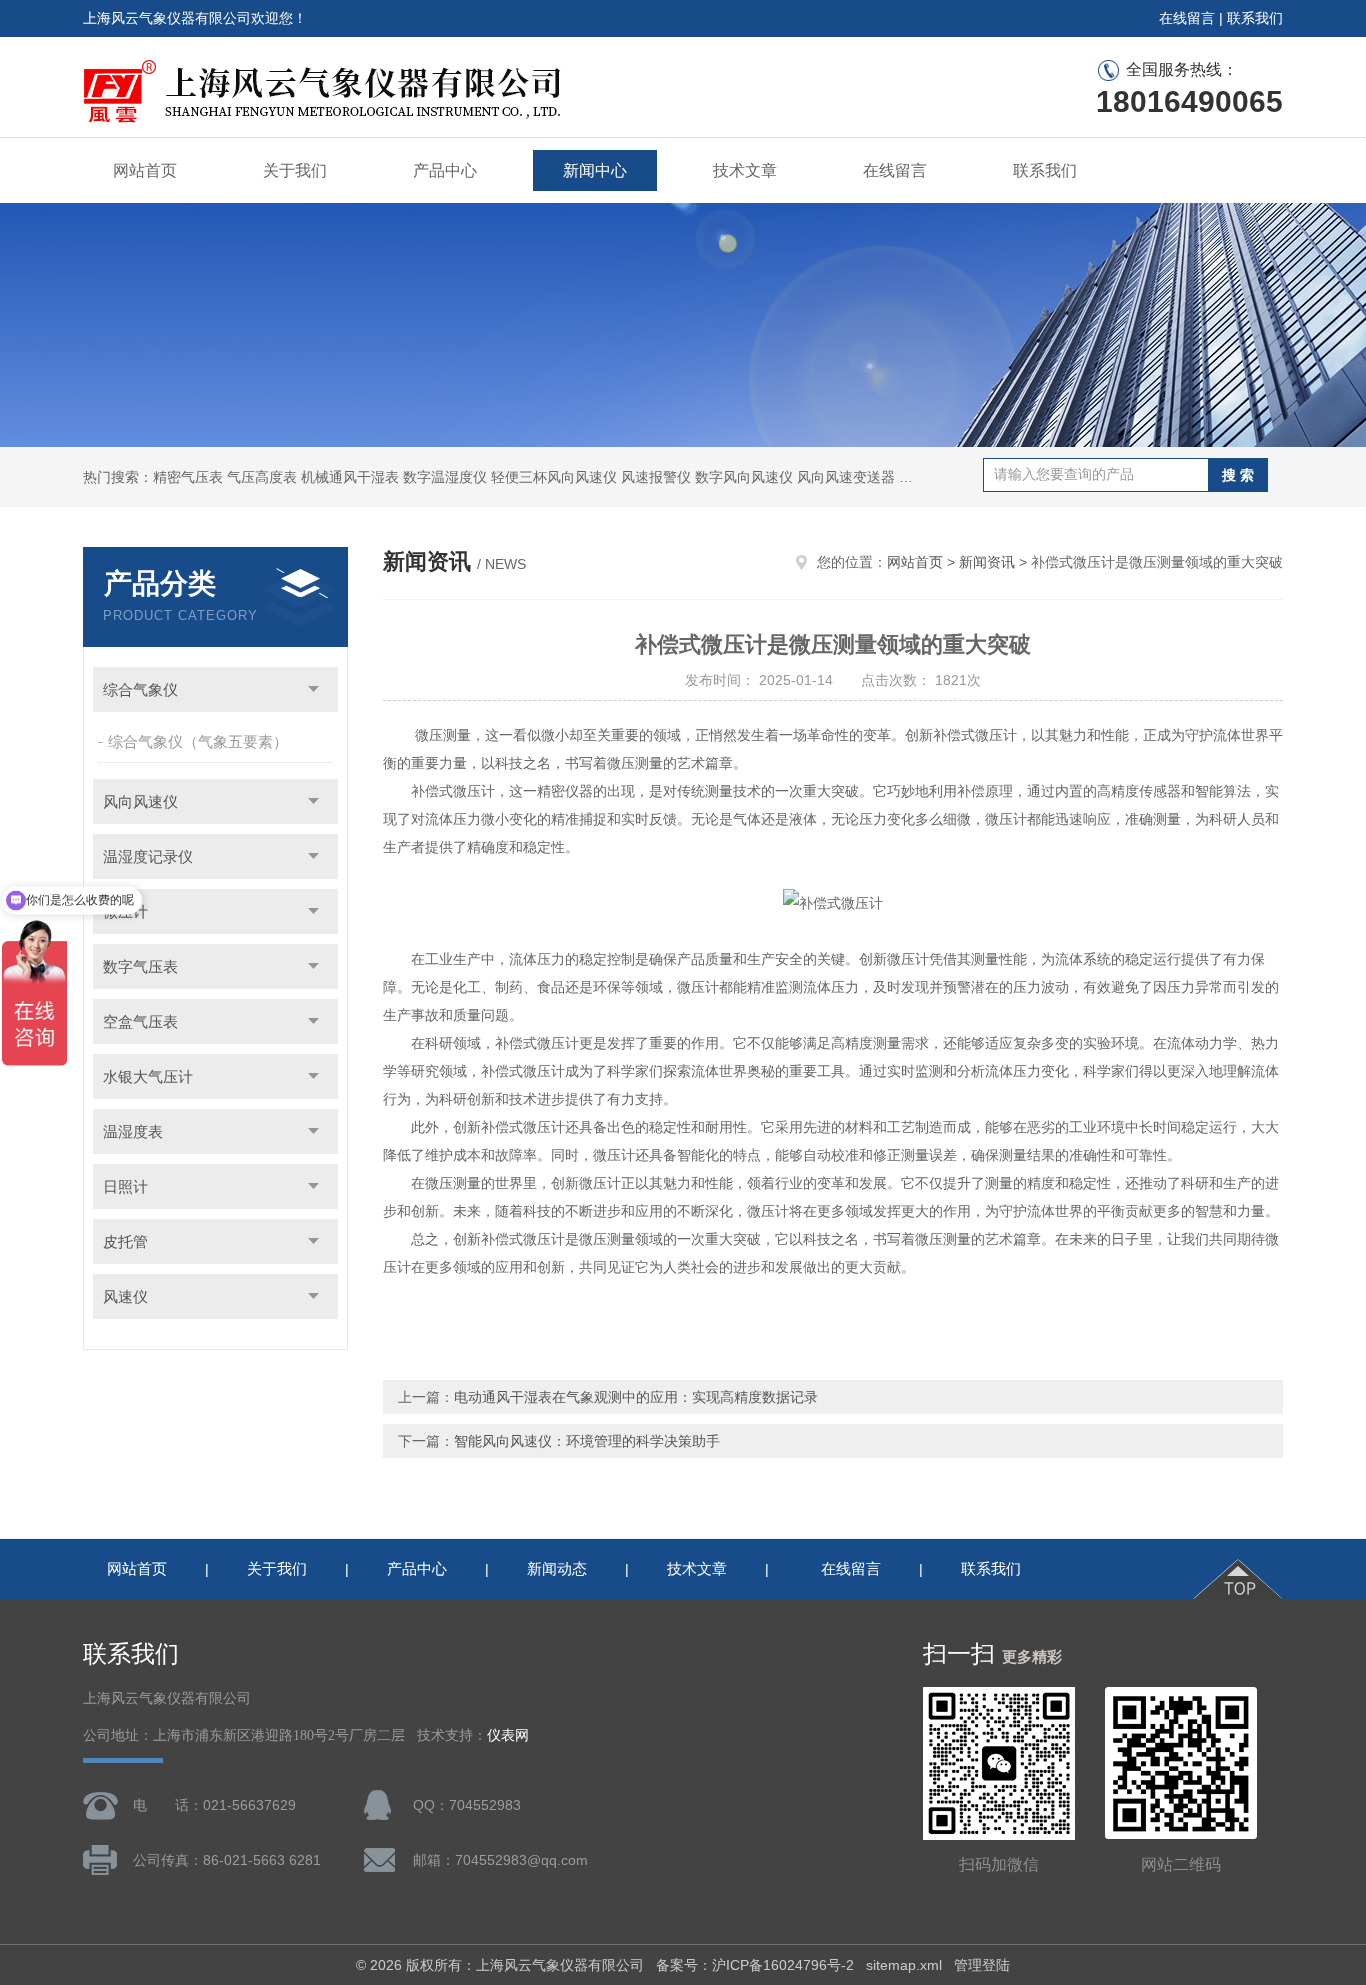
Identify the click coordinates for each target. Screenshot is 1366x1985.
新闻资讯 (987, 562)
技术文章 (745, 170)
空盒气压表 (140, 1021)
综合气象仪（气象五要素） (198, 741)
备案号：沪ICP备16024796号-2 (755, 1965)
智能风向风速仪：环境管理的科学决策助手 (587, 1441)
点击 (313, 689)
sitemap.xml (904, 1965)
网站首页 (145, 170)
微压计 (125, 911)
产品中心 (445, 170)
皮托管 (125, 1241)
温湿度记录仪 (148, 856)
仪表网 (508, 1735)
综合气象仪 (140, 689)
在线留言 (1187, 18)
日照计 (125, 1186)
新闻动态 (557, 1568)
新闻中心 (595, 170)
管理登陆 (982, 1965)
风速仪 (125, 1296)
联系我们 (1255, 18)
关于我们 (295, 170)
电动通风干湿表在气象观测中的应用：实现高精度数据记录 (636, 1397)
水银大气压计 (148, 1076)
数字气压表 (140, 966)
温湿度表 (133, 1131)
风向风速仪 (140, 801)
